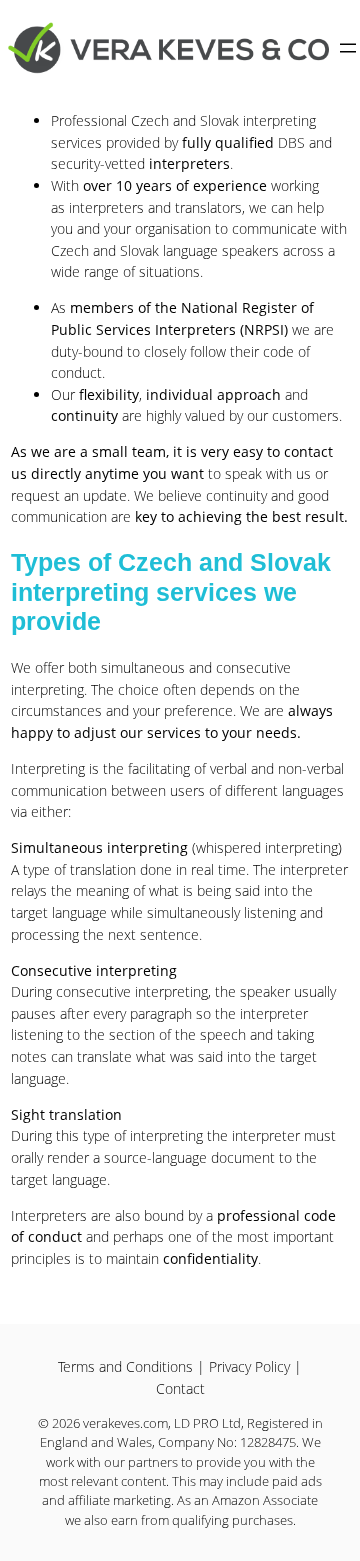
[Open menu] (348, 48)
